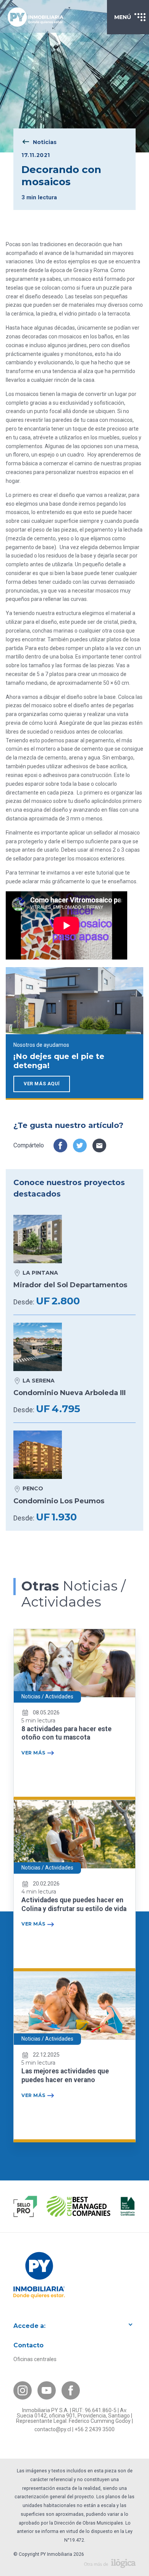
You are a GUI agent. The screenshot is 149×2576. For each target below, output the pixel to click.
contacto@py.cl (53, 2429)
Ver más (33, 1753)
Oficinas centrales (35, 2359)
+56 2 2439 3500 (95, 2429)
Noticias (45, 142)
